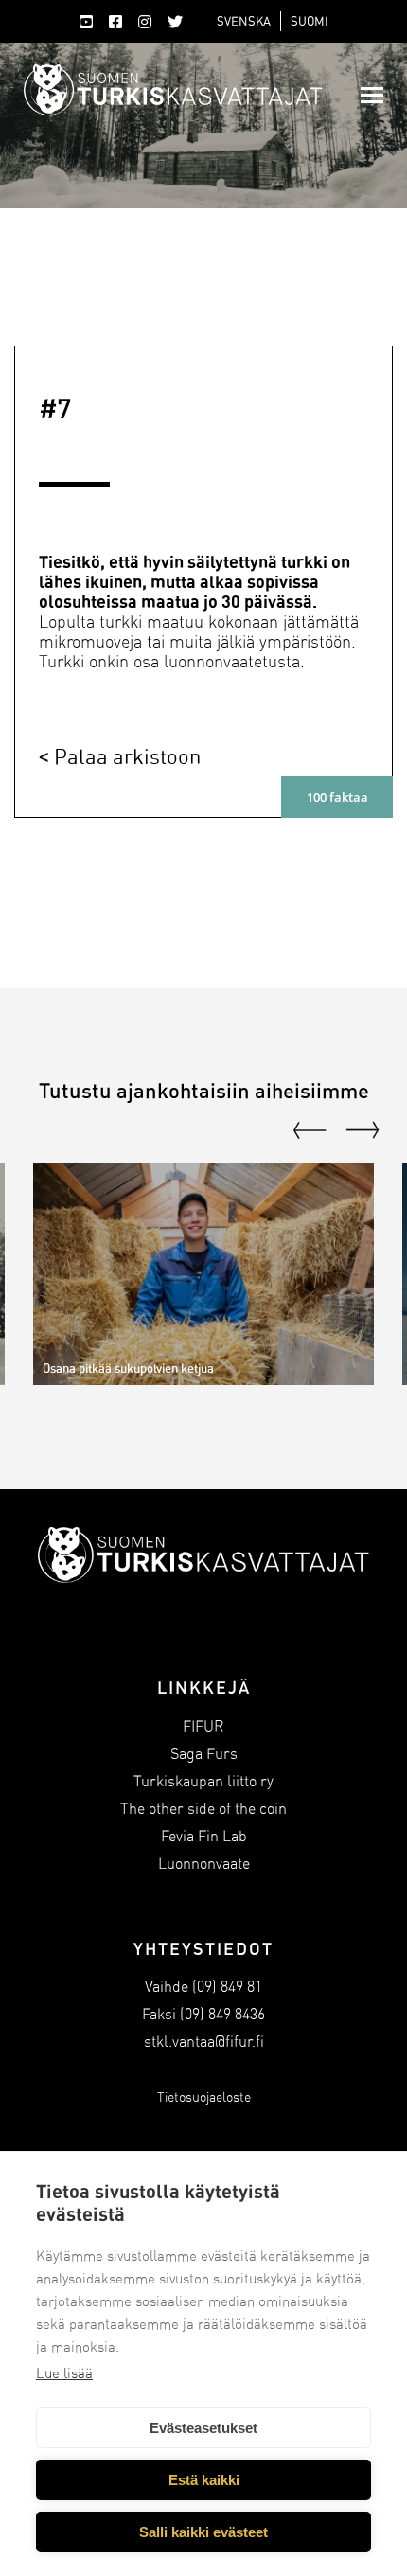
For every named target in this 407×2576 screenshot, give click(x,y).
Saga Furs (204, 1754)
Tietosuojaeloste (204, 2097)
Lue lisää (64, 2373)
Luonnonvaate (204, 1864)
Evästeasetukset (203, 2428)
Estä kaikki (204, 2480)
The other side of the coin (203, 1809)
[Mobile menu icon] (372, 95)
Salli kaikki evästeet (203, 2532)
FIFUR (203, 1726)
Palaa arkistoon (127, 756)
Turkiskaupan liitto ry (203, 1781)
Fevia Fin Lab (204, 1836)
